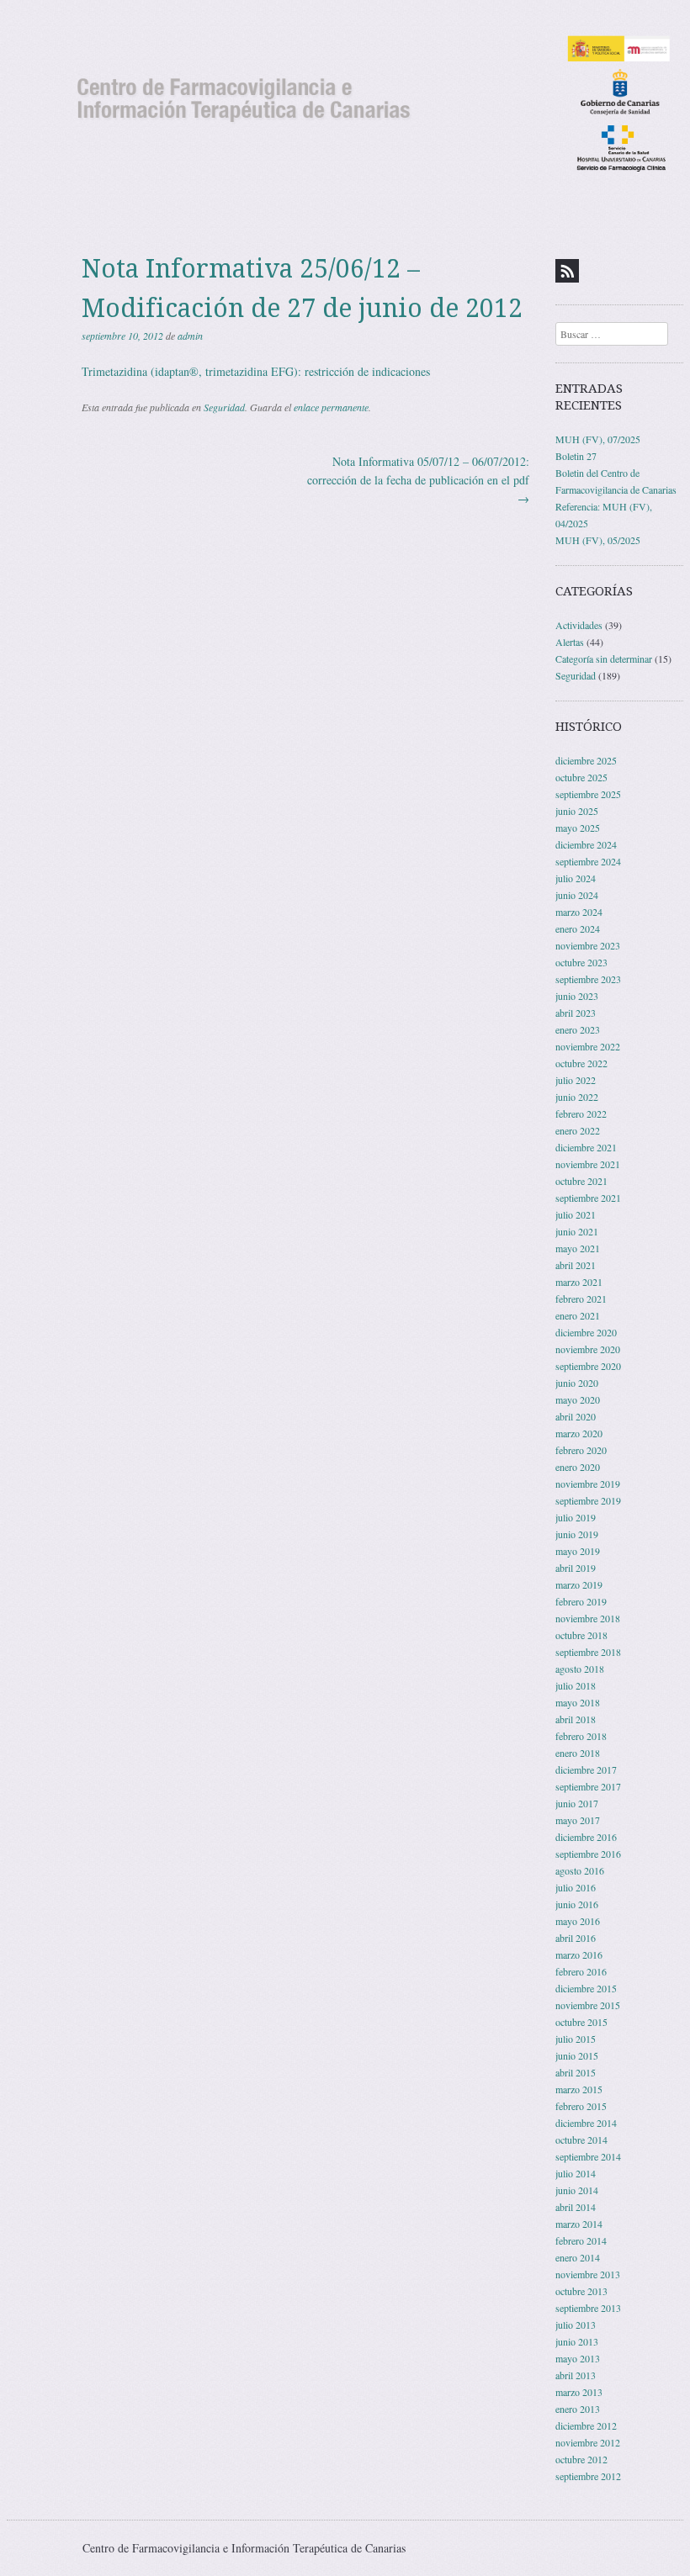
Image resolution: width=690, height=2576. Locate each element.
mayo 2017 (578, 1820)
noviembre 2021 (588, 1164)
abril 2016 (576, 1938)
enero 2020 (578, 1467)
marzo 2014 (579, 2224)
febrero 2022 (581, 1113)
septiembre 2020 (588, 1366)
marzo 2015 (579, 2089)
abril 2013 (576, 2375)
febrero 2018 (581, 1736)
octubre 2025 (581, 777)
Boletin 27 (576, 456)
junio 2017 (577, 1803)
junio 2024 (577, 895)
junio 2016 (577, 1904)
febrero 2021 (581, 1299)
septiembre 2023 (588, 979)
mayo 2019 (578, 1551)
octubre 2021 (581, 1181)
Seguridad (224, 407)
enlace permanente (331, 407)
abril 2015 (576, 2072)
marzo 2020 (579, 1433)
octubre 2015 (581, 2022)
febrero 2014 (581, 2240)
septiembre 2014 (588, 2156)
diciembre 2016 (586, 1837)
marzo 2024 (579, 912)
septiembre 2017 (588, 1786)
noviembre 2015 (588, 2005)
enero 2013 (578, 2409)
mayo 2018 (578, 1702)
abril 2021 (576, 1265)
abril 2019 (576, 1568)
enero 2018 (578, 1753)
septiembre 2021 (588, 1198)
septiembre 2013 (588, 2308)
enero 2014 (578, 2257)
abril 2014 (576, 2207)
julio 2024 (576, 878)
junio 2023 (577, 996)
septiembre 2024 (588, 861)
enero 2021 (578, 1315)
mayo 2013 (578, 2358)
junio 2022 (577, 1097)
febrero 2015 (581, 2106)
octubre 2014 (581, 2140)
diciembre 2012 (586, 2425)
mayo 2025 (578, 828)
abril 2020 (576, 1416)
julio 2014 (576, 2173)
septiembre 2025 (588, 794)
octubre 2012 (581, 2459)
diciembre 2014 (586, 2123)
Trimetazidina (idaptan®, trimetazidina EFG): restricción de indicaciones (256, 371)
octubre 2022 (581, 1063)
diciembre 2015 (586, 1988)
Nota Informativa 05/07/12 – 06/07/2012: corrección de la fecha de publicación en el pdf (418, 480)
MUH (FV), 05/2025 (598, 540)
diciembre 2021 (586, 1147)
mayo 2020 (578, 1399)
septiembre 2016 (588, 1854)
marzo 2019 (579, 1584)
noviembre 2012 (588, 2442)
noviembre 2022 (588, 1046)
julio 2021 (576, 1214)
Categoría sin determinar (604, 659)
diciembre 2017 (586, 1769)
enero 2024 (578, 928)
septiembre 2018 (588, 1652)
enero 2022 (578, 1130)
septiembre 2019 (588, 1500)
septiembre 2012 (588, 2476)
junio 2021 (577, 1231)
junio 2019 (577, 1534)
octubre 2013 (581, 2291)
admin (190, 336)
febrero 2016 (581, 1971)
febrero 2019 (581, 1601)
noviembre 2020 (588, 1349)
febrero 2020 (581, 1450)
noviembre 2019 (588, 1484)
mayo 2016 (578, 1921)
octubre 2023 (581, 962)
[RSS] (567, 271)
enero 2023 (578, 1029)
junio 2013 (577, 2341)
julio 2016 (576, 1887)
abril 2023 (576, 1013)
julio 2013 (576, 2325)
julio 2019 (576, 1517)
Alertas (570, 642)
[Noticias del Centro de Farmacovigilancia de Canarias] (345, 103)
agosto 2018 (580, 1669)
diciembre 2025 (586, 760)
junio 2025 (577, 811)
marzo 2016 (579, 1954)
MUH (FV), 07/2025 (598, 439)
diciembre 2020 (586, 1332)
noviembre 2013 (588, 2274)
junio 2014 (577, 2190)
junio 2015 (577, 2055)
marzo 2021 (579, 1282)
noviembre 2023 (588, 945)
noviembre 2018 (588, 1618)
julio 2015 (576, 2039)
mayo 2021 (578, 1248)
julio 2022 (576, 1080)
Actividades (579, 625)
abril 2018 (576, 1719)
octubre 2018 (581, 1635)
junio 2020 (577, 1383)
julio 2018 (576, 1685)
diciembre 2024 (586, 844)
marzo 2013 (579, 2392)
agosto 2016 (580, 1870)
